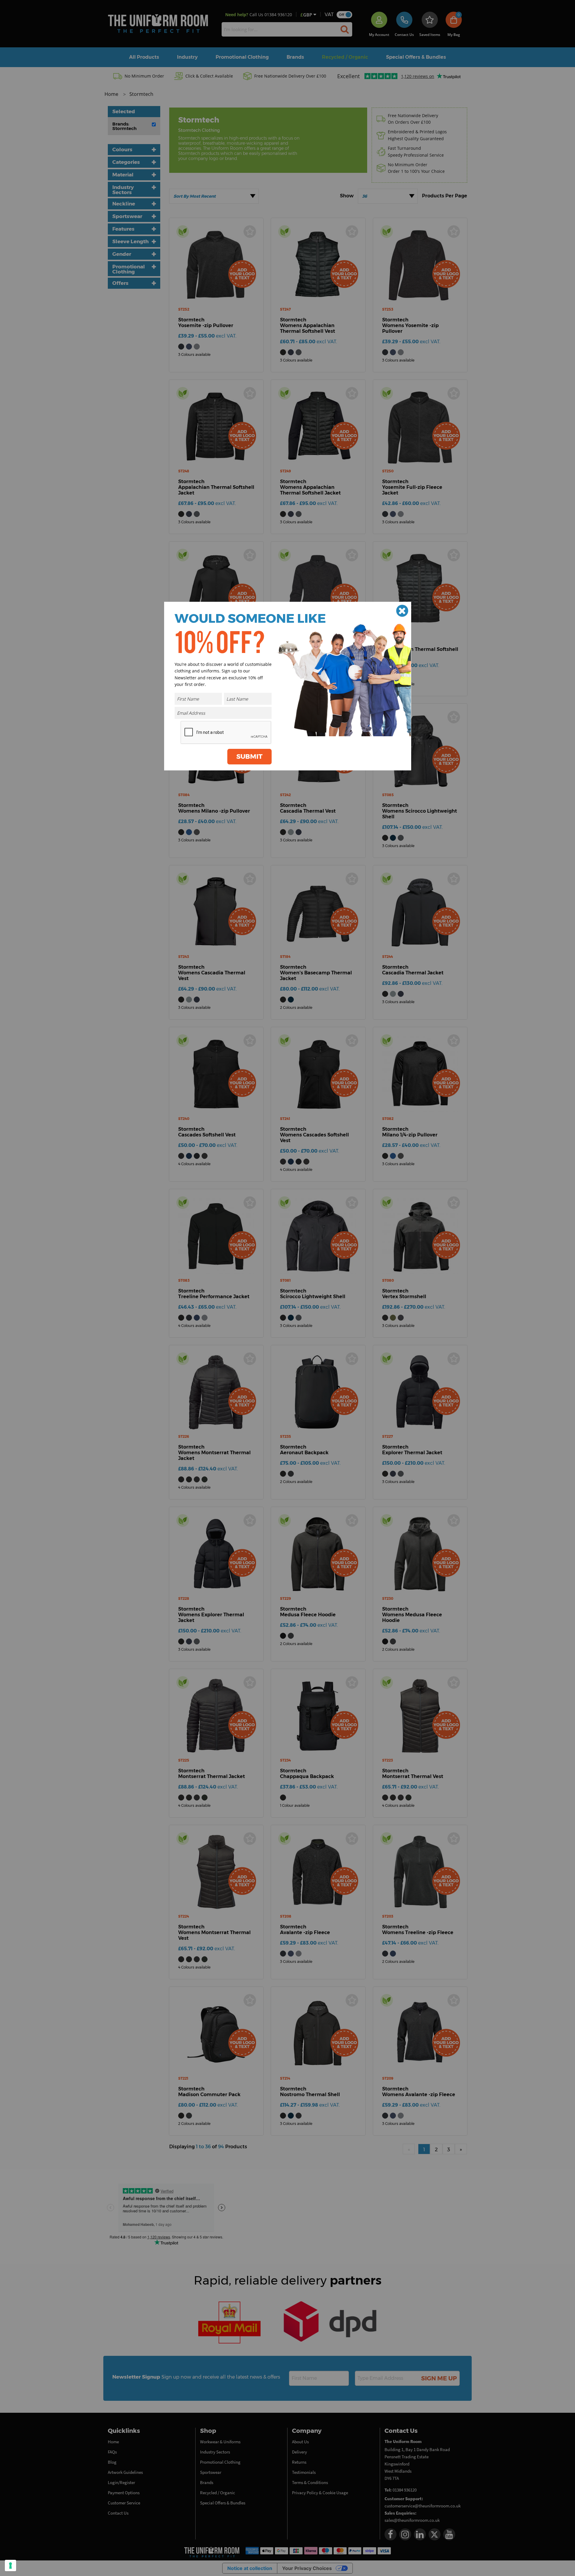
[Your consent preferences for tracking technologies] (10, 2566)
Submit (249, 756)
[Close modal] (402, 611)
